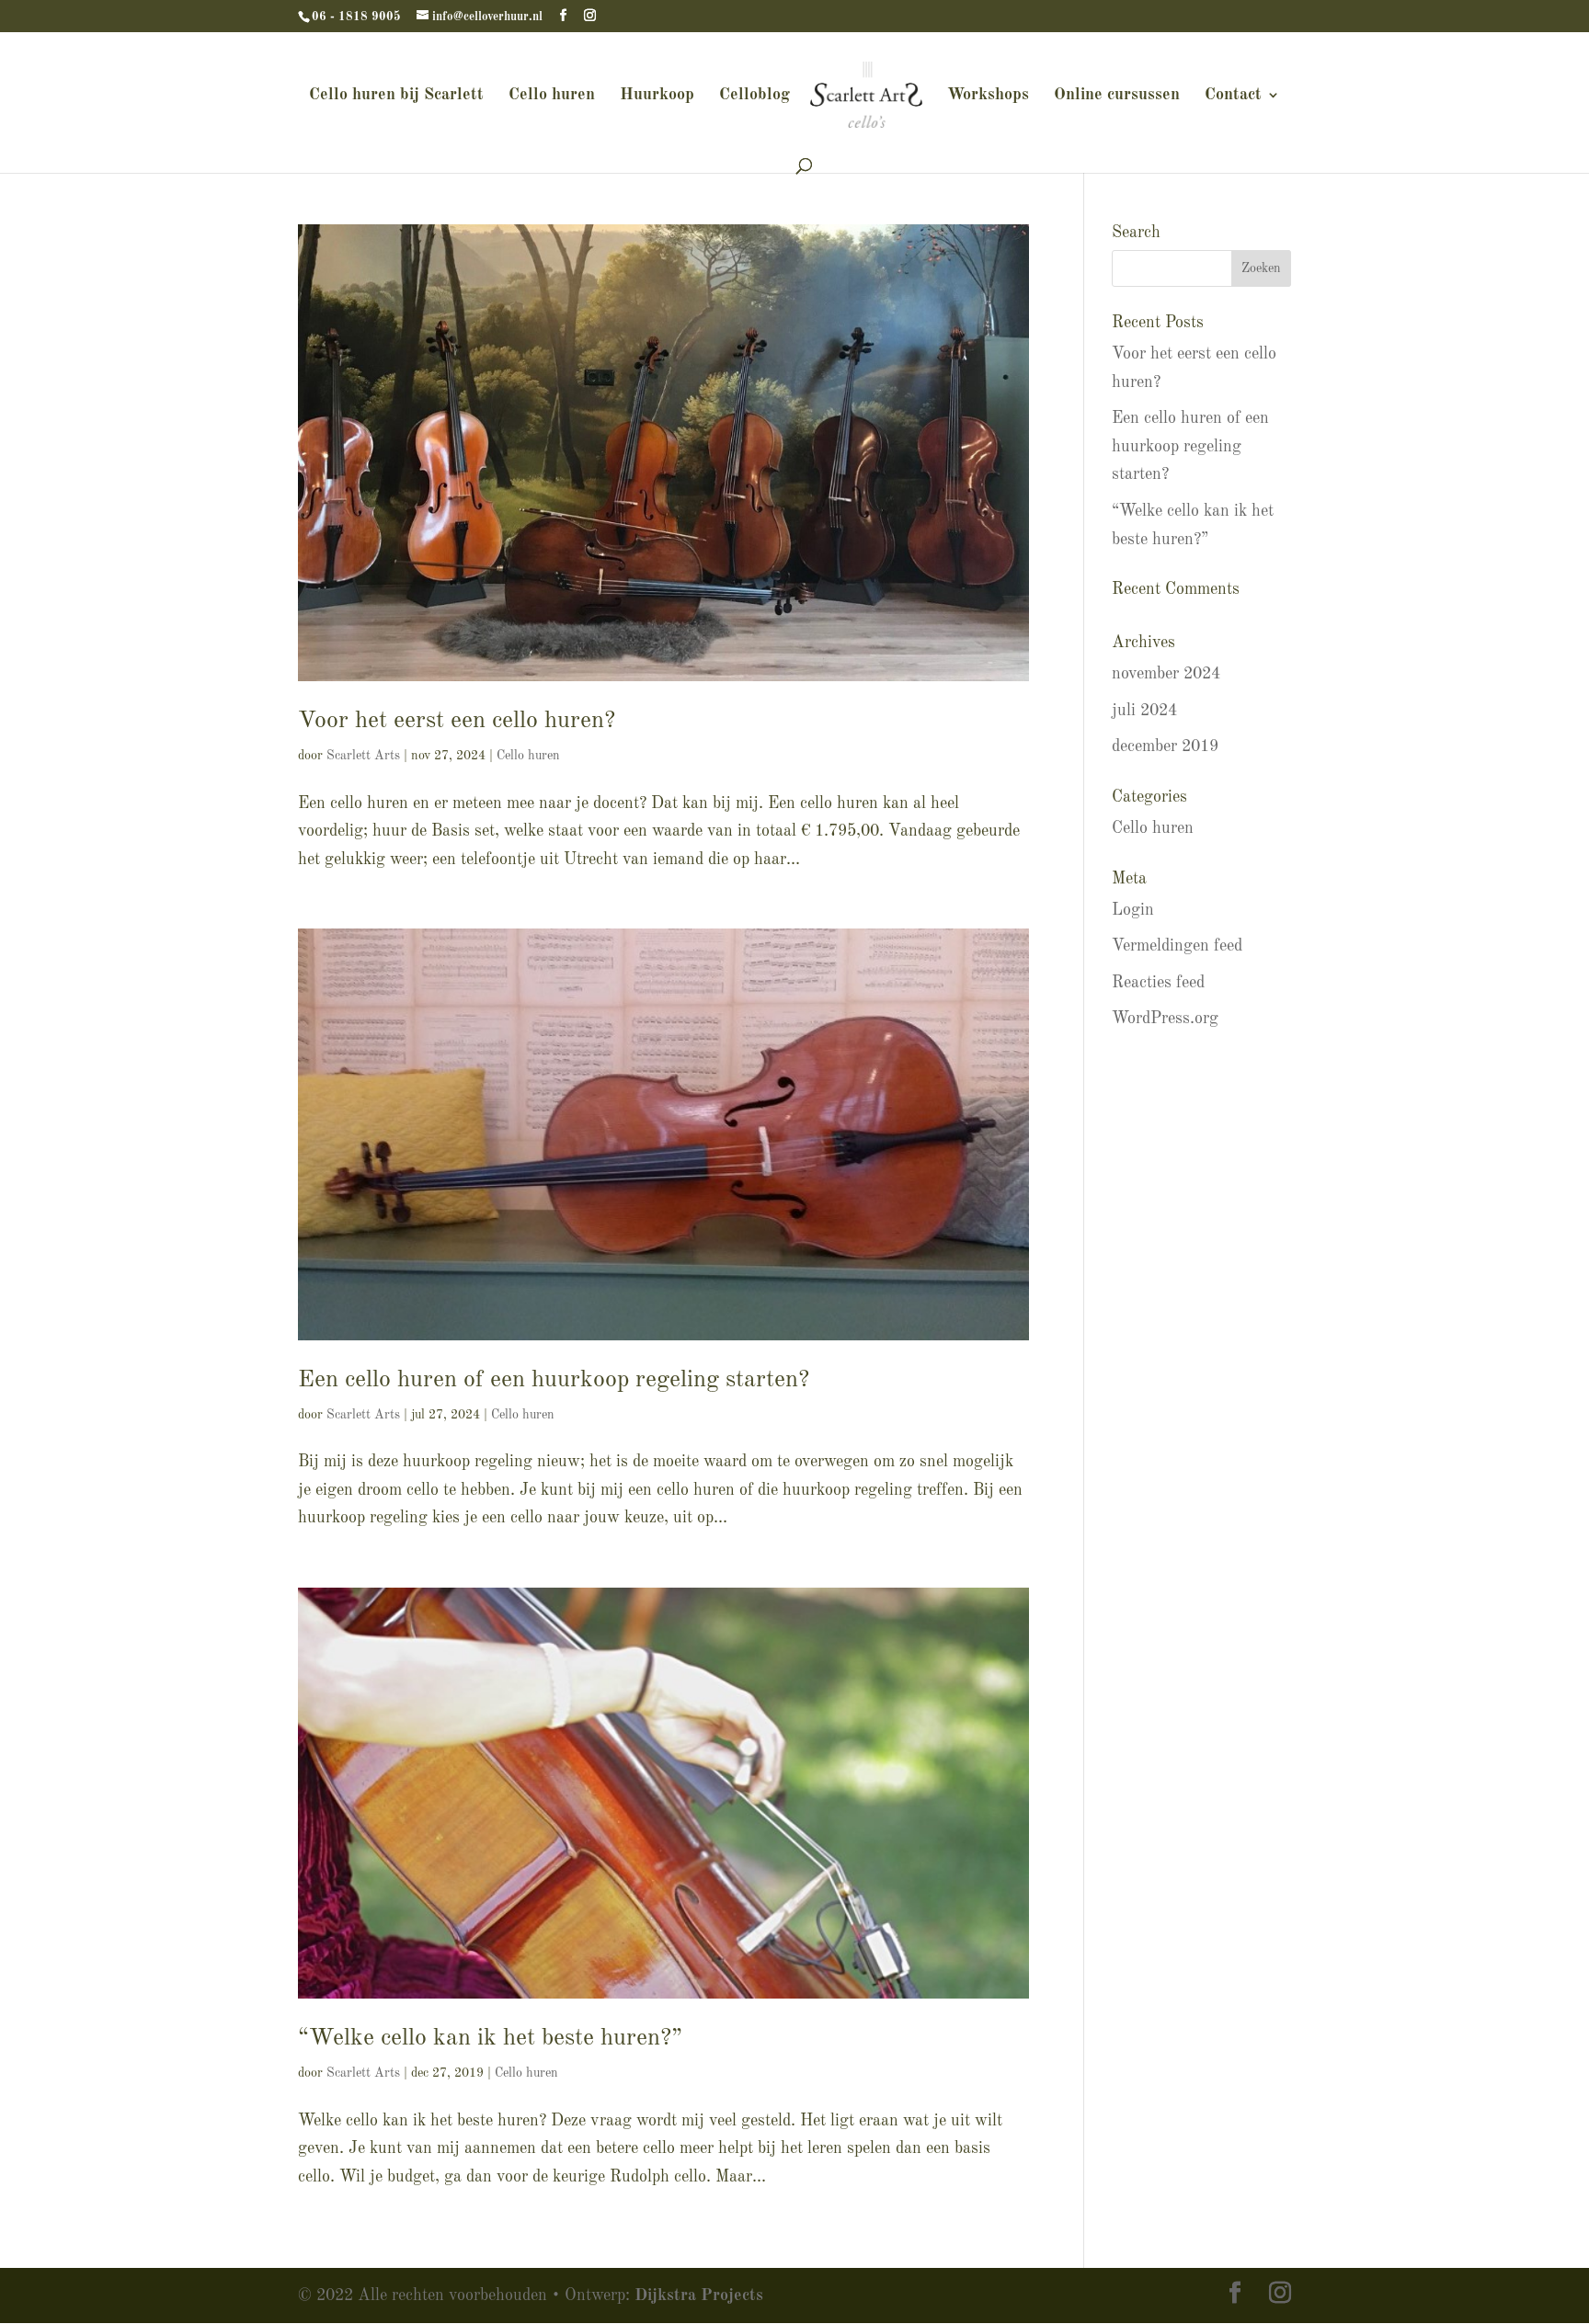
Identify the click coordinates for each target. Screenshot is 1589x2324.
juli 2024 (1144, 711)
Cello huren (552, 96)
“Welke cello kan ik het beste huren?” (490, 2038)
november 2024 (1166, 674)
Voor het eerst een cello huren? (457, 721)
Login (1133, 910)
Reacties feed (1158, 983)
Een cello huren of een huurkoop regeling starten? (554, 1380)
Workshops (988, 96)
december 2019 (1165, 746)
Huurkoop (657, 96)
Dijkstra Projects (699, 2296)
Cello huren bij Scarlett (396, 96)
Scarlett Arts (363, 756)
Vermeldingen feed (1177, 946)
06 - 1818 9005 (356, 17)
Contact (1233, 96)
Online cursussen (1117, 96)
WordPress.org (1165, 1019)
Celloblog (754, 96)
